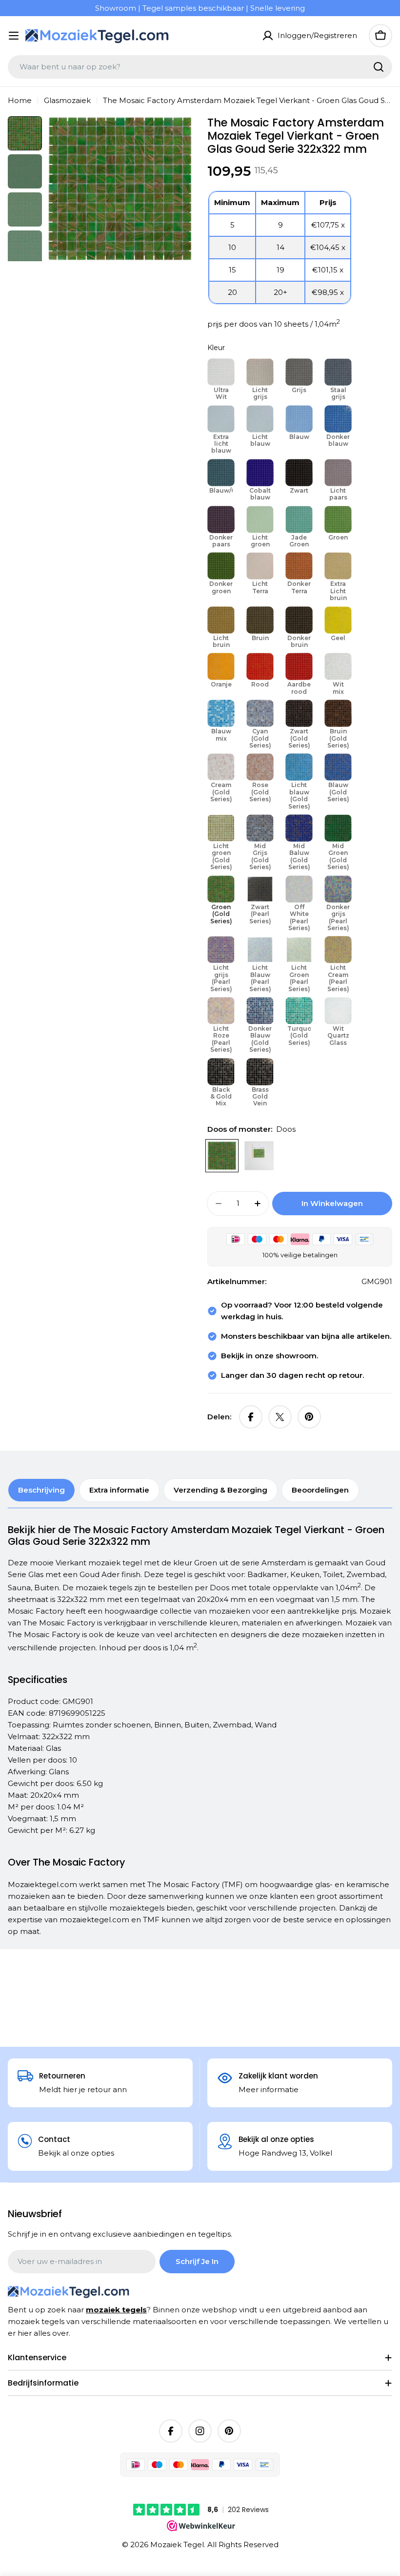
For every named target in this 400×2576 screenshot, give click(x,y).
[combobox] (200, 67)
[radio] (221, 381)
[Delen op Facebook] (251, 1417)
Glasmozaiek (67, 100)
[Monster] (259, 1156)
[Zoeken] (379, 67)
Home (20, 100)
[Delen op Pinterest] (309, 1417)
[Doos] (222, 1156)
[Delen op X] (280, 1417)
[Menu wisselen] (14, 36)
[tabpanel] (200, 1731)
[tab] (41, 1490)
